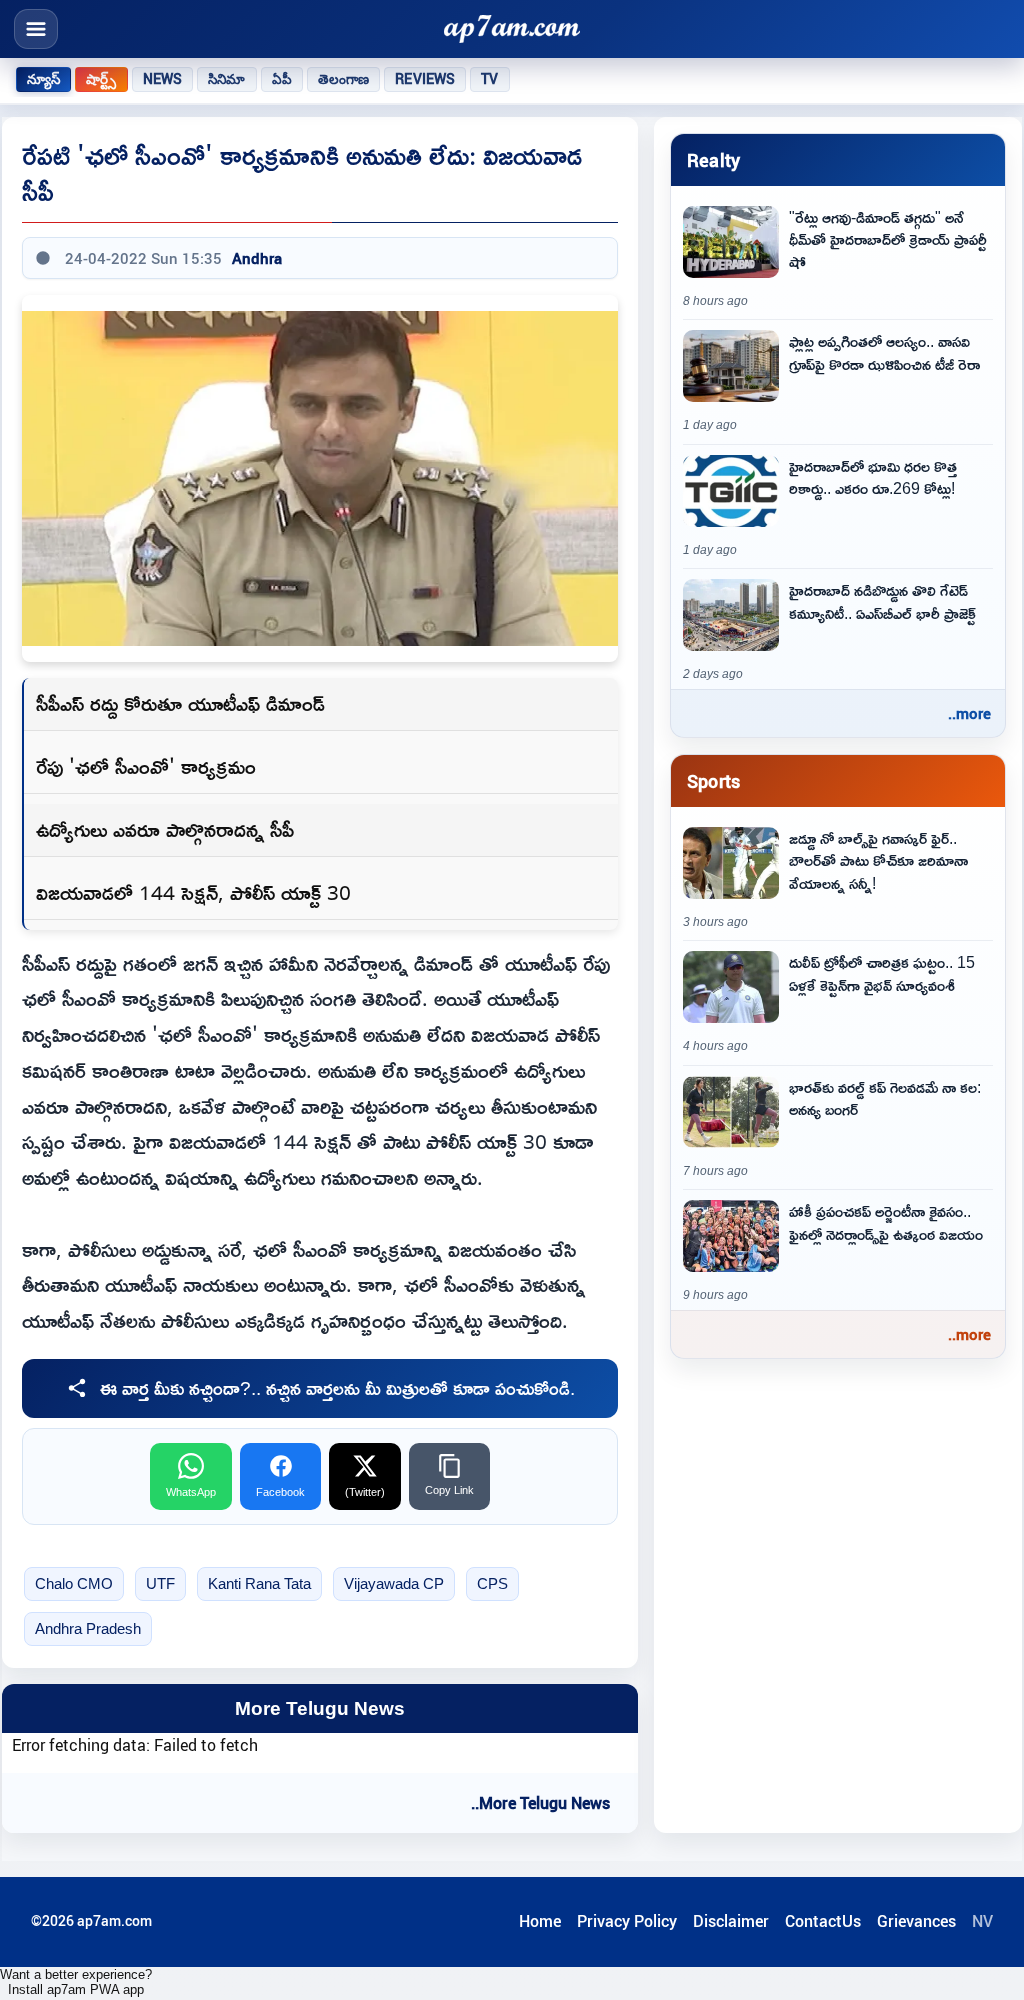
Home (540, 1921)
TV (489, 79)
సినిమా (226, 79)
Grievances (916, 1921)
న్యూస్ (43, 79)
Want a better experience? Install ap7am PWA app (76, 1982)
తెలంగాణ (344, 79)
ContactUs (823, 1921)
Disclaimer (731, 1921)
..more (969, 713)
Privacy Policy (627, 1921)
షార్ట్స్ (101, 79)
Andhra (257, 258)
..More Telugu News (540, 1803)
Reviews (425, 79)
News (163, 79)
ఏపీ (282, 79)
